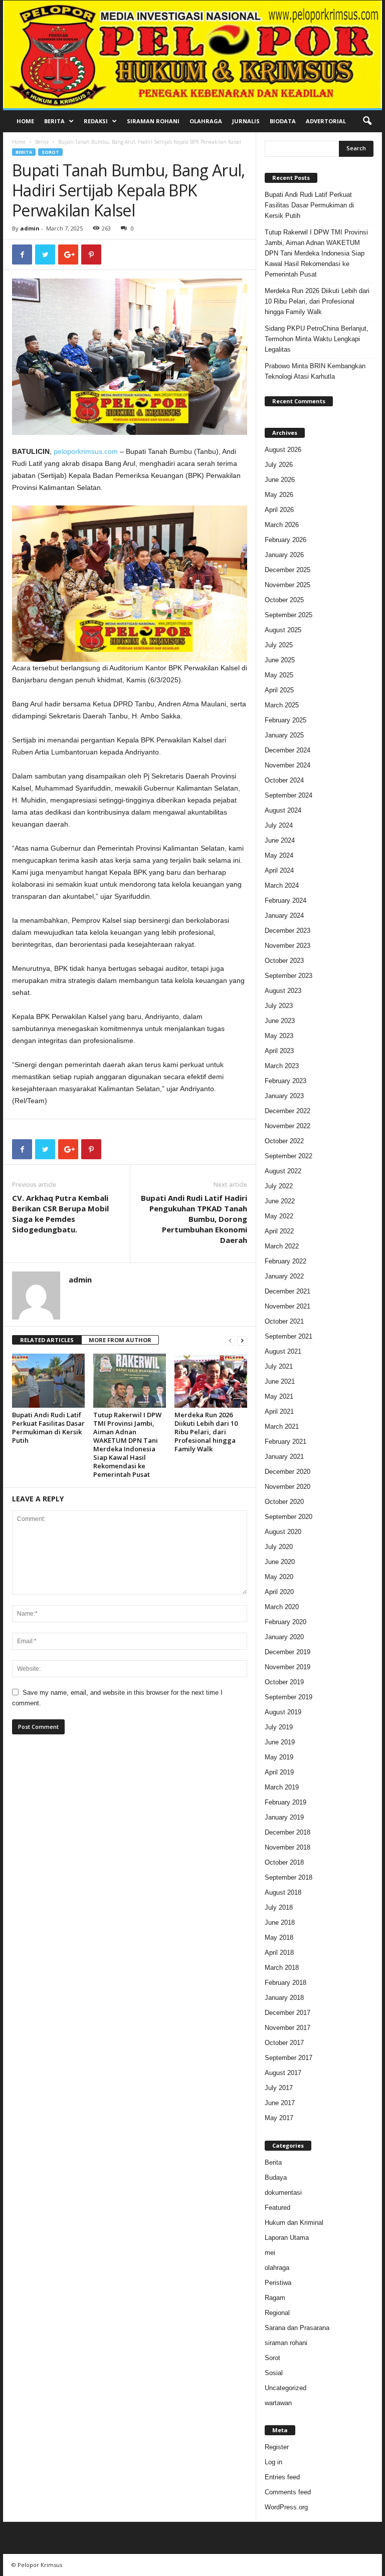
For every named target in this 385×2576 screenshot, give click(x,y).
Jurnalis (246, 121)
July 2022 (279, 1186)
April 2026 (279, 510)
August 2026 (283, 450)
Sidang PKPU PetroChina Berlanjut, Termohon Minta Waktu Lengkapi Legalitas (317, 339)
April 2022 (279, 1231)
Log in (273, 2462)
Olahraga (206, 121)
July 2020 (279, 1547)
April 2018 (279, 1953)
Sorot (50, 152)
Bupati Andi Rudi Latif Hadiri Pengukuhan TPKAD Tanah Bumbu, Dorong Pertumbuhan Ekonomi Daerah (194, 1219)
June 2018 (280, 1922)
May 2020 (279, 1577)
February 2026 (285, 540)
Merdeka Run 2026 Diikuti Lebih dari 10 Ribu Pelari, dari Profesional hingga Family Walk (206, 1432)
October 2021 (284, 1321)
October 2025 (284, 600)
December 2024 (287, 750)
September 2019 (288, 1697)
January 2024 (284, 916)
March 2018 (282, 1968)
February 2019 (285, 1802)
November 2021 (287, 1306)
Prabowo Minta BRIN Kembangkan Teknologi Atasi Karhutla (315, 371)
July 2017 (279, 2088)
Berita (54, 121)
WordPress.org (286, 2507)
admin (30, 228)
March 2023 (282, 1066)
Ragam (275, 2298)
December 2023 (287, 931)
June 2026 (280, 480)
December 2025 (287, 570)
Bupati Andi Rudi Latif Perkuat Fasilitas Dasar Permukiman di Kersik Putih (48, 1428)
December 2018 (287, 1832)
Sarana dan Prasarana (297, 2328)
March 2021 (282, 1427)
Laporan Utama (287, 2238)
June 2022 (280, 1201)
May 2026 (279, 495)
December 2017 (287, 2013)
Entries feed (282, 2477)
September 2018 (288, 1877)
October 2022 (284, 1141)
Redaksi (96, 121)
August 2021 (283, 1351)
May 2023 (279, 1036)
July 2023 (279, 1006)
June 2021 (280, 1381)
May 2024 (279, 855)
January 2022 (284, 1276)
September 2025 (288, 615)
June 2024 (280, 840)
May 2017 (279, 2118)
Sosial (274, 2373)
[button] (367, 121)
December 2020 (287, 1472)
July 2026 (279, 465)
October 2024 (284, 780)
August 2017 (283, 2073)
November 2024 (287, 765)
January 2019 (284, 1817)
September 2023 (288, 976)
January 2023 (284, 1096)
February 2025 (285, 720)
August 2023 (283, 991)
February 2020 (285, 1622)
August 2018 (283, 1892)
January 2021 (284, 1457)
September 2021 (288, 1336)
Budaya (276, 2177)
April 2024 (279, 870)
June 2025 (280, 660)
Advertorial (326, 121)
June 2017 (280, 2103)
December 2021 (287, 1291)
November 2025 (287, 585)
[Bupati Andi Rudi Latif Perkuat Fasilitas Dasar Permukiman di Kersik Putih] (48, 1381)
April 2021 (279, 1411)
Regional (277, 2313)
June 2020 (280, 1562)
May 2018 (279, 1938)
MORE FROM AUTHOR (120, 1340)
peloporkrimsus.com (86, 451)
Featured (277, 2208)
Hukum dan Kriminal (294, 2223)
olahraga (277, 2268)
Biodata (283, 121)
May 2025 (279, 675)
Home (25, 121)
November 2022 (287, 1126)
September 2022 (288, 1156)
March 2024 (282, 885)
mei (270, 2253)
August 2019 (283, 1712)
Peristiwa (278, 2283)
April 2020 (279, 1592)
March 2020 (282, 1607)
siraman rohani (286, 2343)
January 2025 (284, 735)
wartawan (278, 2403)
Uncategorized (285, 2388)
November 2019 (287, 1667)
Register (277, 2447)
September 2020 (288, 1517)
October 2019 (284, 1682)
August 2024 (283, 810)
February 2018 (285, 1983)
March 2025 (282, 705)
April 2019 (279, 1772)
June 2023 (280, 1021)
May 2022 (279, 1216)
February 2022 (285, 1261)
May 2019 (279, 1757)
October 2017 (284, 2043)
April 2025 (279, 690)
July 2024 (279, 825)
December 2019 (287, 1652)
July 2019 (279, 1727)
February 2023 (285, 1081)
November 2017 (287, 2028)
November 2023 (287, 946)
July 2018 (279, 1907)
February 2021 (285, 1442)
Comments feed (288, 2492)
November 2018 (287, 1847)
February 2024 (285, 900)
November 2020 (287, 1487)
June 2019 (280, 1742)
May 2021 (279, 1396)
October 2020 (284, 1502)
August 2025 (283, 630)
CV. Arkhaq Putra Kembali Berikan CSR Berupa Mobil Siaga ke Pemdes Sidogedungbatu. (60, 1214)
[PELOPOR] (192, 54)
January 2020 (284, 1637)
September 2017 (288, 2058)
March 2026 (282, 525)
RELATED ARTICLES (47, 1340)
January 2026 (284, 555)
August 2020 (283, 1532)
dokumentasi (283, 2193)
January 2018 (284, 1998)
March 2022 (282, 1246)
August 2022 (283, 1171)
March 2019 (282, 1787)
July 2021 (279, 1366)
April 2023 (279, 1051)
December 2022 (287, 1111)
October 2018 (284, 1862)
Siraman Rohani (153, 121)
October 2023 (284, 961)
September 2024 (288, 795)
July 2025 (279, 645)
